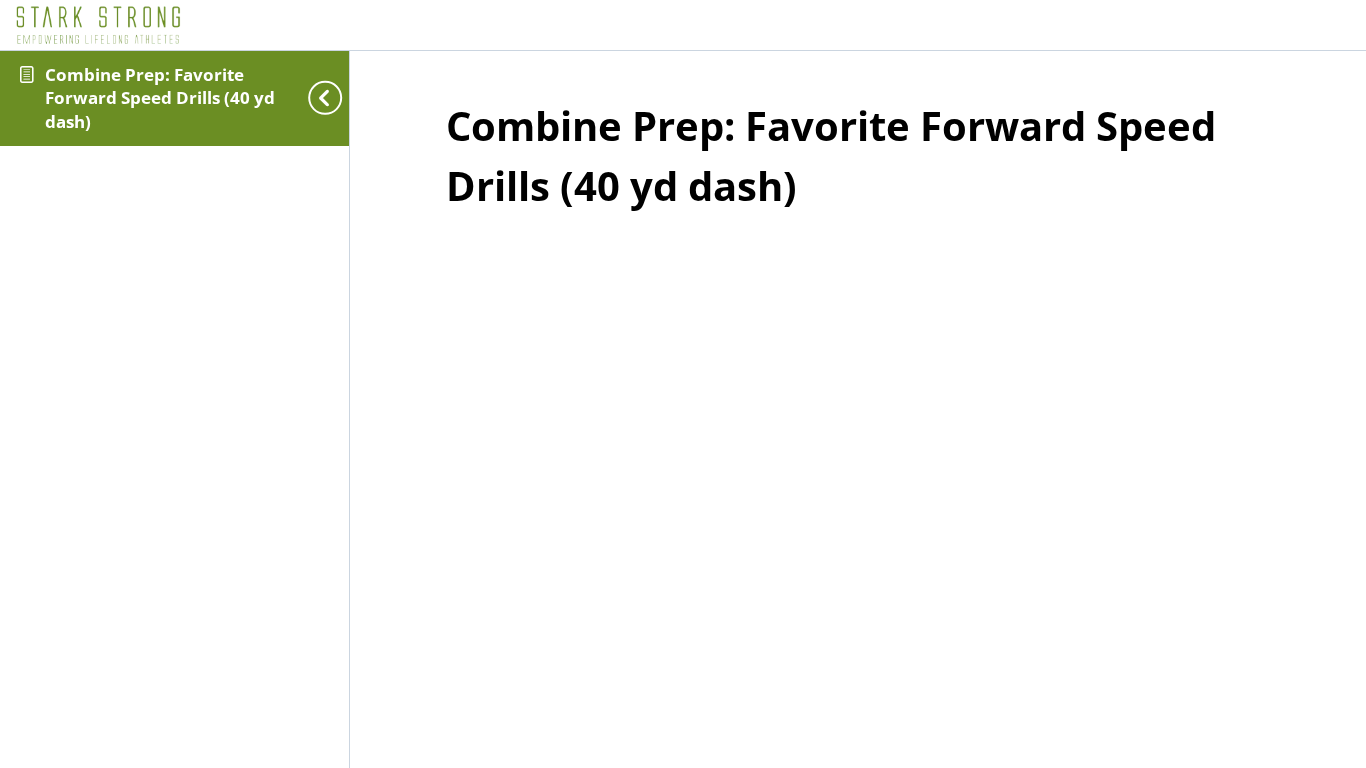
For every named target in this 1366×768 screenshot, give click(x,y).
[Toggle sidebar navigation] (331, 98)
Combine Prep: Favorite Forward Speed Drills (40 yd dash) (160, 98)
